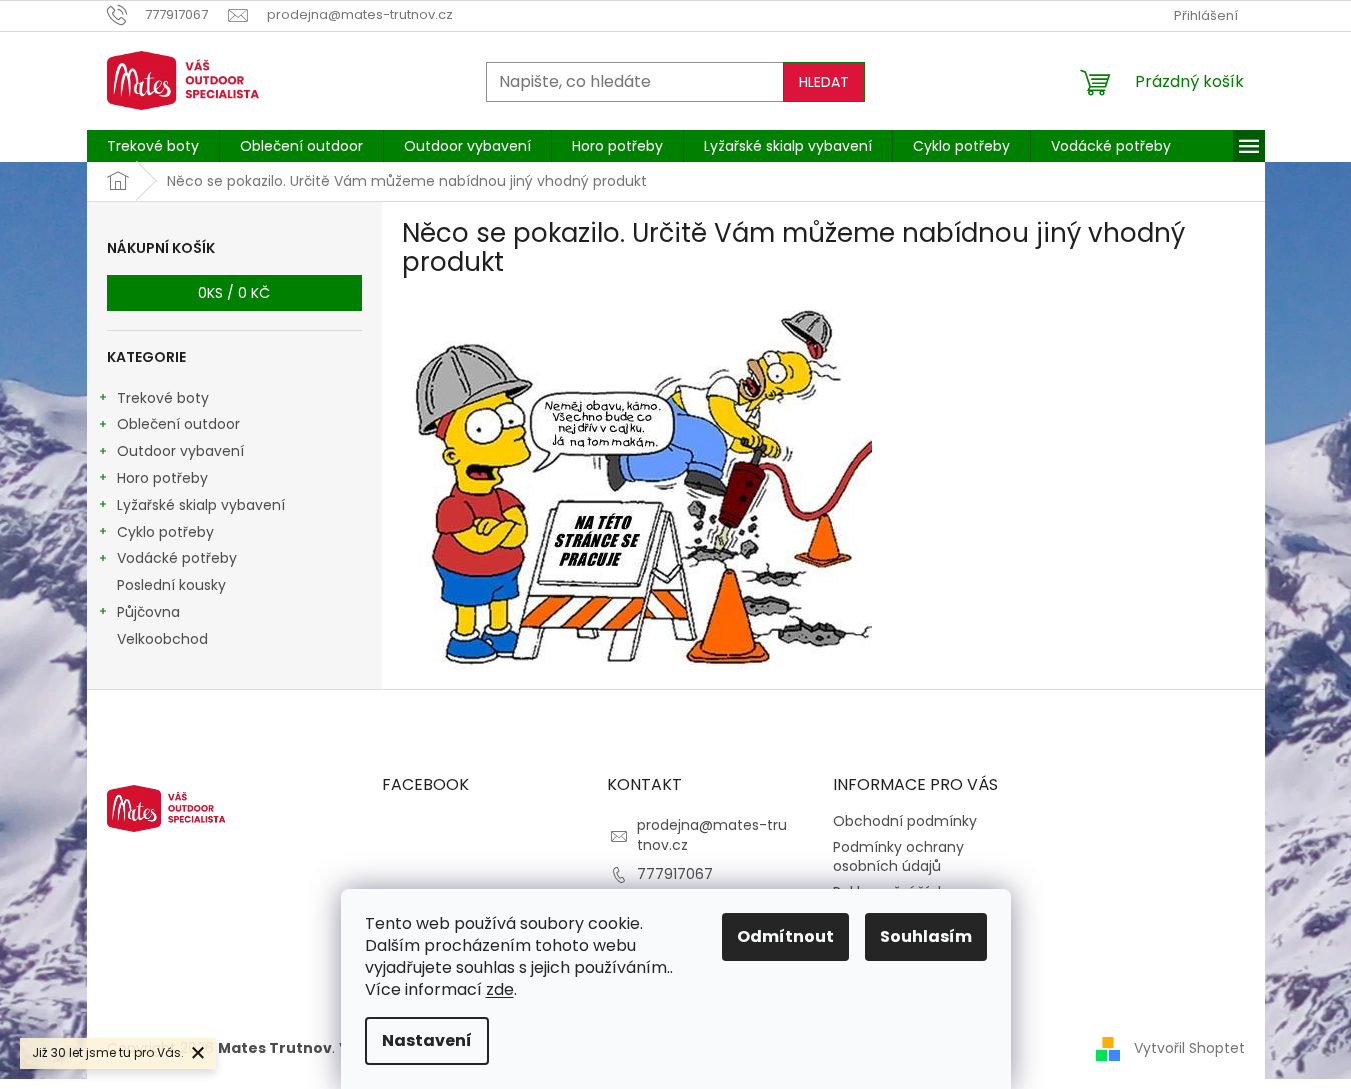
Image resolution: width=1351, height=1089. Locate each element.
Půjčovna (148, 612)
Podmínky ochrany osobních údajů (898, 856)
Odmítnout (785, 936)
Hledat (824, 82)
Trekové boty (163, 398)
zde (500, 989)
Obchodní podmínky (905, 821)
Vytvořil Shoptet (1189, 1047)
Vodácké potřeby (177, 558)
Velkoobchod (162, 639)
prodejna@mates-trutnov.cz (712, 834)
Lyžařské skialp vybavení (201, 505)
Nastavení (427, 1040)
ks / (234, 293)
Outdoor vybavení (180, 451)
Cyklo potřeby (165, 532)
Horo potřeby (162, 478)
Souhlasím (926, 936)
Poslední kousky (171, 585)
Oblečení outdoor (178, 424)
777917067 (675, 874)
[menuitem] (153, 146)
